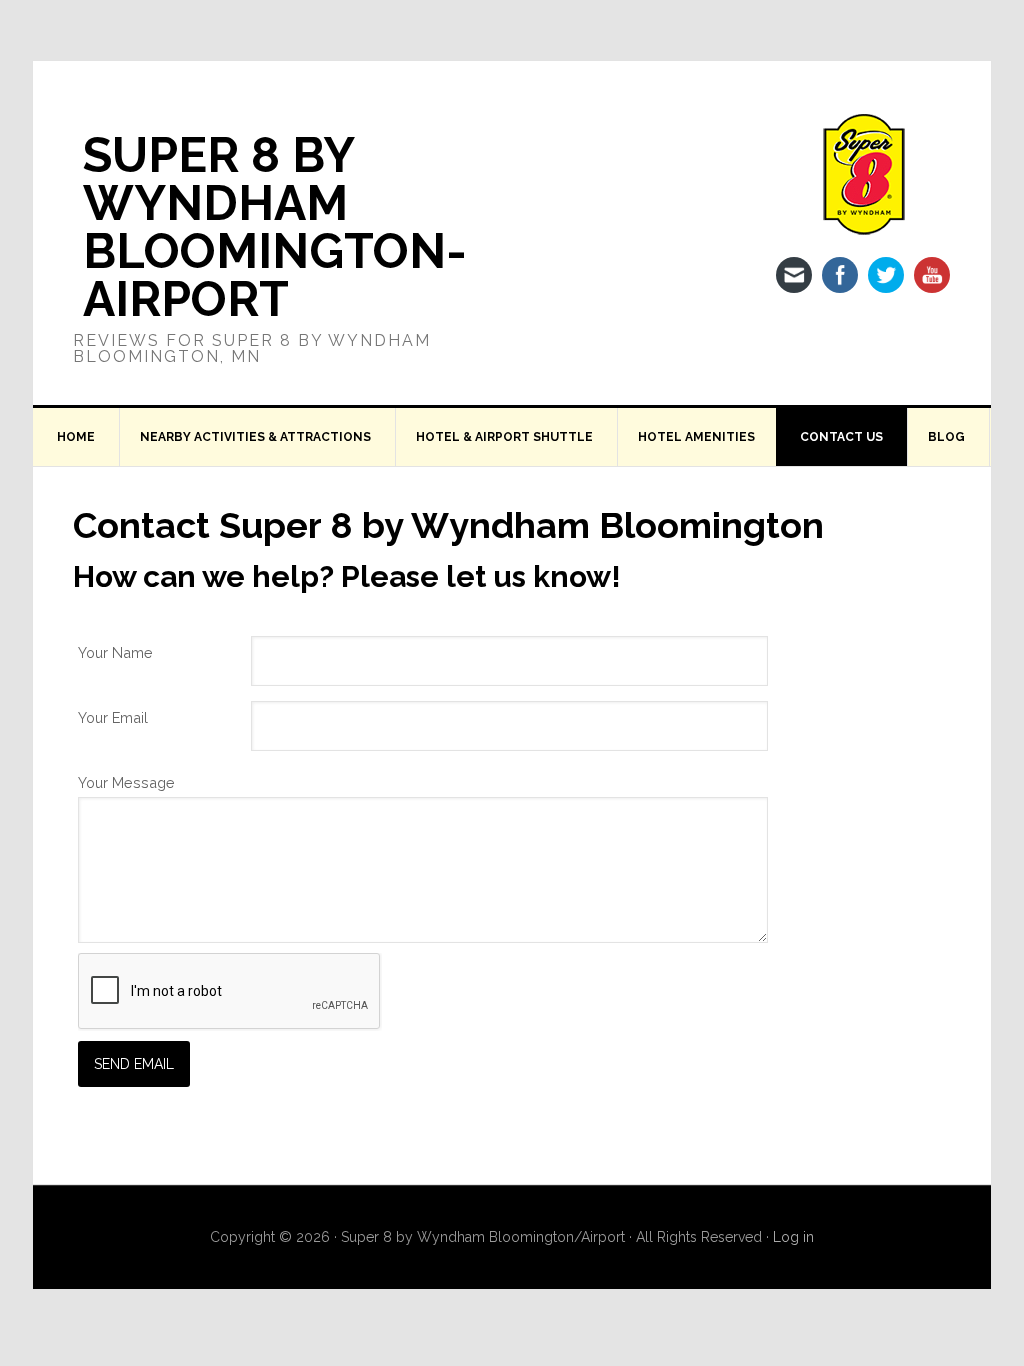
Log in (793, 1237)
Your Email (113, 717)
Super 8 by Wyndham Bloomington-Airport (275, 227)
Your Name (115, 652)
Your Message (126, 782)
